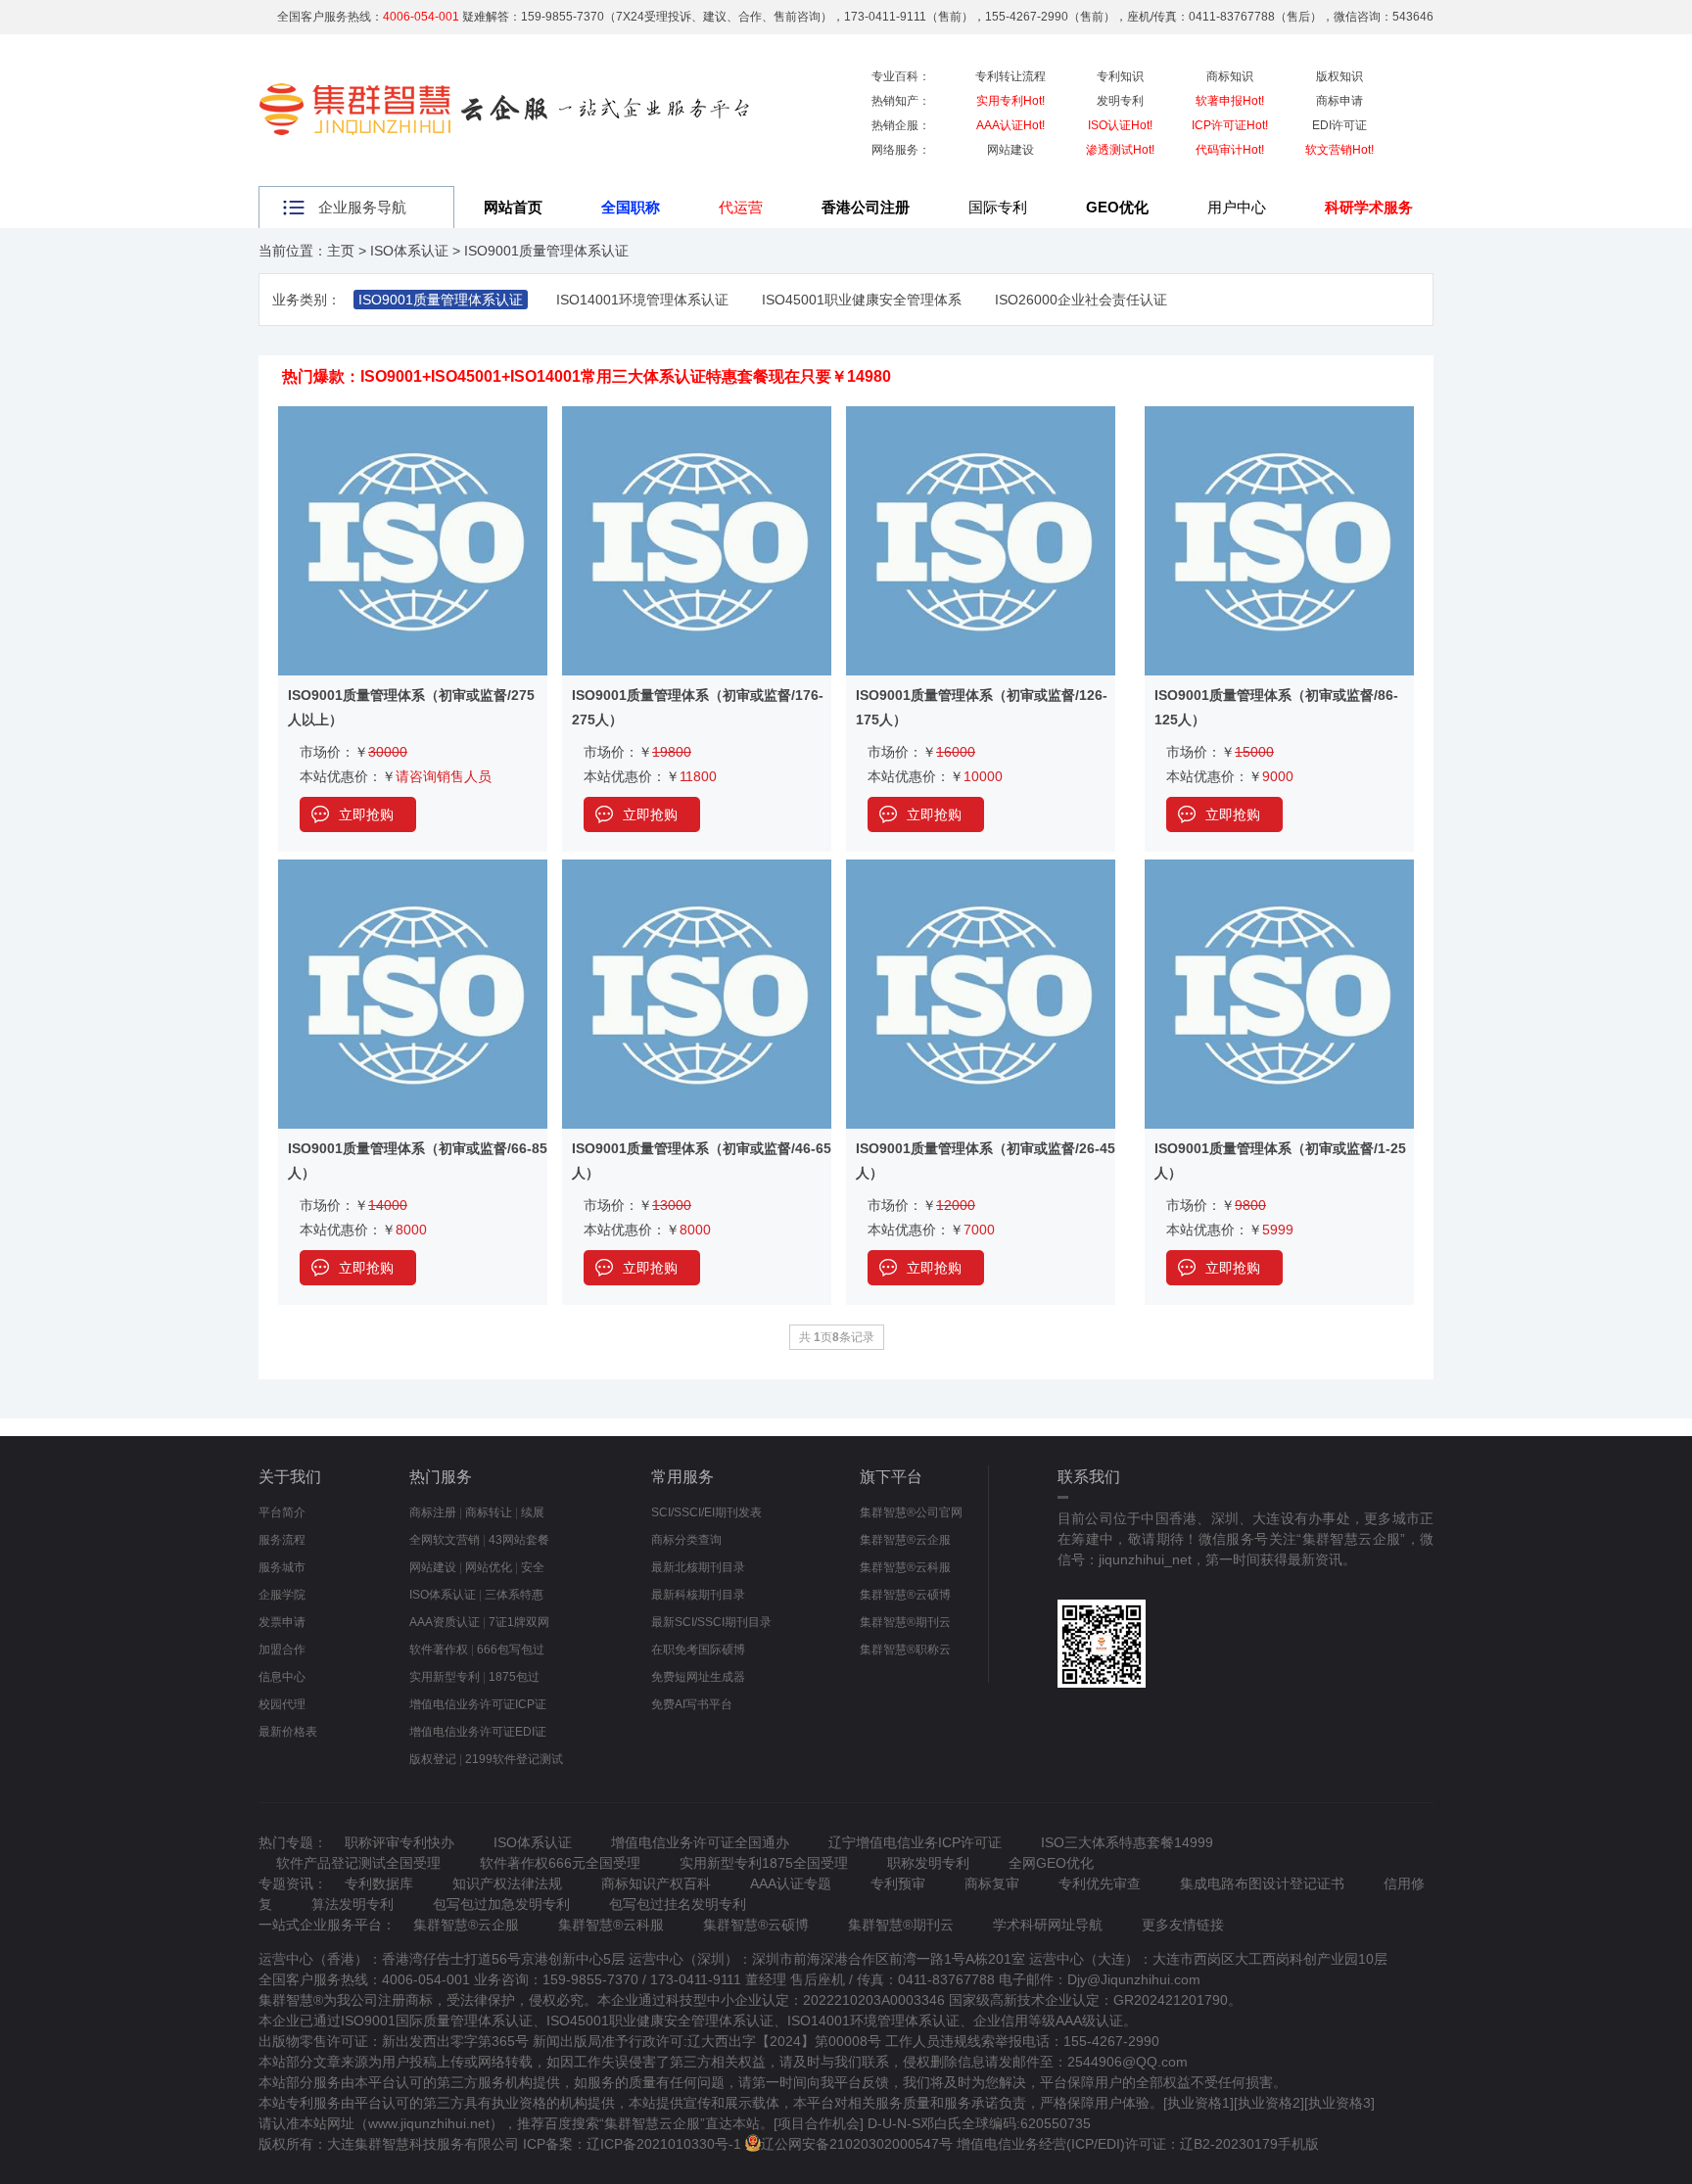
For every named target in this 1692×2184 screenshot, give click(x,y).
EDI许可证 (1339, 125)
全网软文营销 (445, 1540)
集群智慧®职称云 (905, 1650)
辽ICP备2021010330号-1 (664, 2144)
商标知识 (1230, 76)
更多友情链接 (1183, 1925)
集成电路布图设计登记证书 (1262, 1883)
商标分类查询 (686, 1540)
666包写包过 (511, 1650)
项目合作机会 (819, 2123)
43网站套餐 (519, 1540)
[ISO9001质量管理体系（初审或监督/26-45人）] (981, 868)
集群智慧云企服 (652, 2123)
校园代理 (282, 1704)
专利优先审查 (1100, 1883)
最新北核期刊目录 (698, 1567)
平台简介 (282, 1512)
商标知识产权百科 (656, 1883)
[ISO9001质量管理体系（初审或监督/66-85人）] (413, 868)
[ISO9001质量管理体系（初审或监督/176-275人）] (697, 415)
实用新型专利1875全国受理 (764, 1863)
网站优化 (489, 1567)
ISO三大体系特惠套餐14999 (1127, 1842)
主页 (341, 251)
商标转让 (489, 1512)
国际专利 (998, 207)
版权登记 (433, 1759)
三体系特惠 (514, 1595)
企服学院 (282, 1595)
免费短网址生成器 (698, 1677)
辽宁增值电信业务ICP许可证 (915, 1842)
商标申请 (1339, 101)
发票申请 (282, 1622)
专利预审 (898, 1883)
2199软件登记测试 (514, 1759)
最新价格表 (288, 1732)
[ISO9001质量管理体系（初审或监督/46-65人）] (697, 868)
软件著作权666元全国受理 (560, 1863)
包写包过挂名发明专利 (678, 1904)
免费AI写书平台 (692, 1704)
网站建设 (1010, 150)
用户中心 (1237, 207)
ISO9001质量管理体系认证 (546, 251)
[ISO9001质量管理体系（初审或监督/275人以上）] (413, 415)
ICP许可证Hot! (1230, 125)
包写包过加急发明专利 (501, 1904)
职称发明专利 (928, 1863)
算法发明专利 (352, 1904)
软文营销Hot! (1339, 150)
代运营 (741, 207)
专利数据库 (379, 1883)
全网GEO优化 (1051, 1863)
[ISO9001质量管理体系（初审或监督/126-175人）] (981, 415)
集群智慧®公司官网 (911, 1512)
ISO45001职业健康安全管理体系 (862, 300)
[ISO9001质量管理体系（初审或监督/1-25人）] (1279, 868)
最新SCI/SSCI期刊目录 (711, 1622)
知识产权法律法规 (507, 1883)
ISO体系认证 (409, 251)
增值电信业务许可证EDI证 (478, 1732)
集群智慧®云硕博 (905, 1595)
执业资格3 (1339, 2103)
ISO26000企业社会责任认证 (1081, 300)
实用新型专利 (445, 1677)
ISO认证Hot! (1120, 125)
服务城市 (282, 1567)
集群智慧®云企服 (905, 1540)
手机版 (1298, 2144)
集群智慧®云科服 (905, 1567)
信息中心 (282, 1677)
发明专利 (1120, 101)
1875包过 (514, 1677)
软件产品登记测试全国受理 (358, 1863)
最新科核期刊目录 (698, 1595)
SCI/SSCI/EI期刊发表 (706, 1512)
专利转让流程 (1010, 76)
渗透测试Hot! (1120, 150)
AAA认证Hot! (1010, 125)
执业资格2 (1269, 2103)
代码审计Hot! (1230, 150)
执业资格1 (1198, 2103)
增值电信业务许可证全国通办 (700, 1842)
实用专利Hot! (1010, 101)
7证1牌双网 (519, 1622)
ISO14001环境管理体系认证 (642, 300)
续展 (533, 1512)
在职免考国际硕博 (698, 1650)
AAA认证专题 (791, 1883)
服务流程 (282, 1540)
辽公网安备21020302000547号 (857, 2144)
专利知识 (1120, 76)
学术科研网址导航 (1048, 1925)
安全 (533, 1567)
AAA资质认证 (445, 1622)
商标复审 (992, 1883)
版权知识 (1339, 76)
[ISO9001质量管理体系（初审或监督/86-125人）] (1279, 415)
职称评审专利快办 (399, 1842)
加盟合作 (282, 1650)
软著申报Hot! (1230, 101)
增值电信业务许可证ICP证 (478, 1704)
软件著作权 (439, 1650)
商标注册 (433, 1512)
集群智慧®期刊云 (905, 1622)
